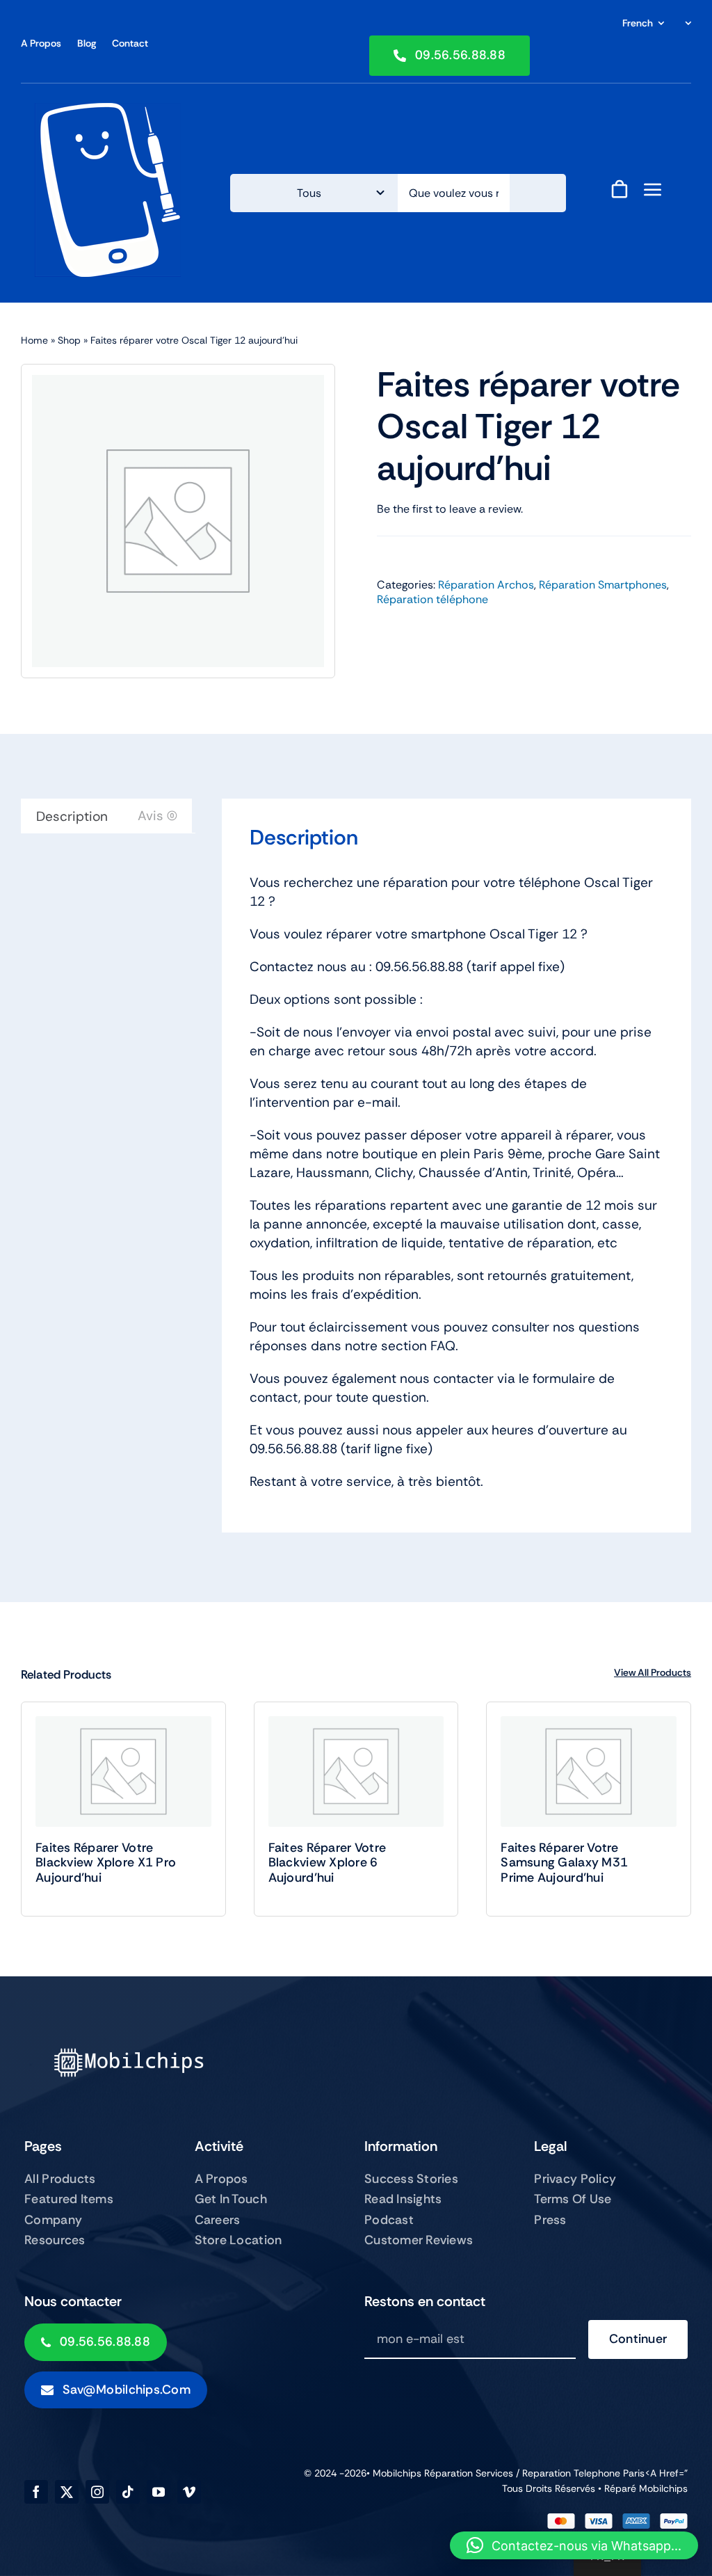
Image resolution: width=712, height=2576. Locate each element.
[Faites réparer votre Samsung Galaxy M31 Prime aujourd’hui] (589, 1771)
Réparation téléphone (432, 599)
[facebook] (36, 2492)
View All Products (653, 1672)
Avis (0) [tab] (157, 816)
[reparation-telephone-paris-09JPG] (108, 110)
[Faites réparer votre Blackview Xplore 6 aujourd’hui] (356, 1771)
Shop (69, 340)
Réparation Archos (486, 585)
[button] (574, 2545)
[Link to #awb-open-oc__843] (653, 189)
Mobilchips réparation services (443, 2473)
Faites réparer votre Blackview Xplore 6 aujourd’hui (327, 1863)
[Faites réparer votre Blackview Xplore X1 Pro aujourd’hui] (123, 1771)
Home (34, 340)
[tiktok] (128, 2492)
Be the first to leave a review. (450, 509)
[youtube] (159, 2492)
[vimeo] (189, 2492)
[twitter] (67, 2492)
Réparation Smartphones (603, 585)
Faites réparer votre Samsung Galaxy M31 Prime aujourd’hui (564, 1863)
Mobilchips (663, 2488)
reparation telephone (573, 2473)
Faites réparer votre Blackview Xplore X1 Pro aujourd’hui (106, 1863)
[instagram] (97, 2492)
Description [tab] (72, 816)
